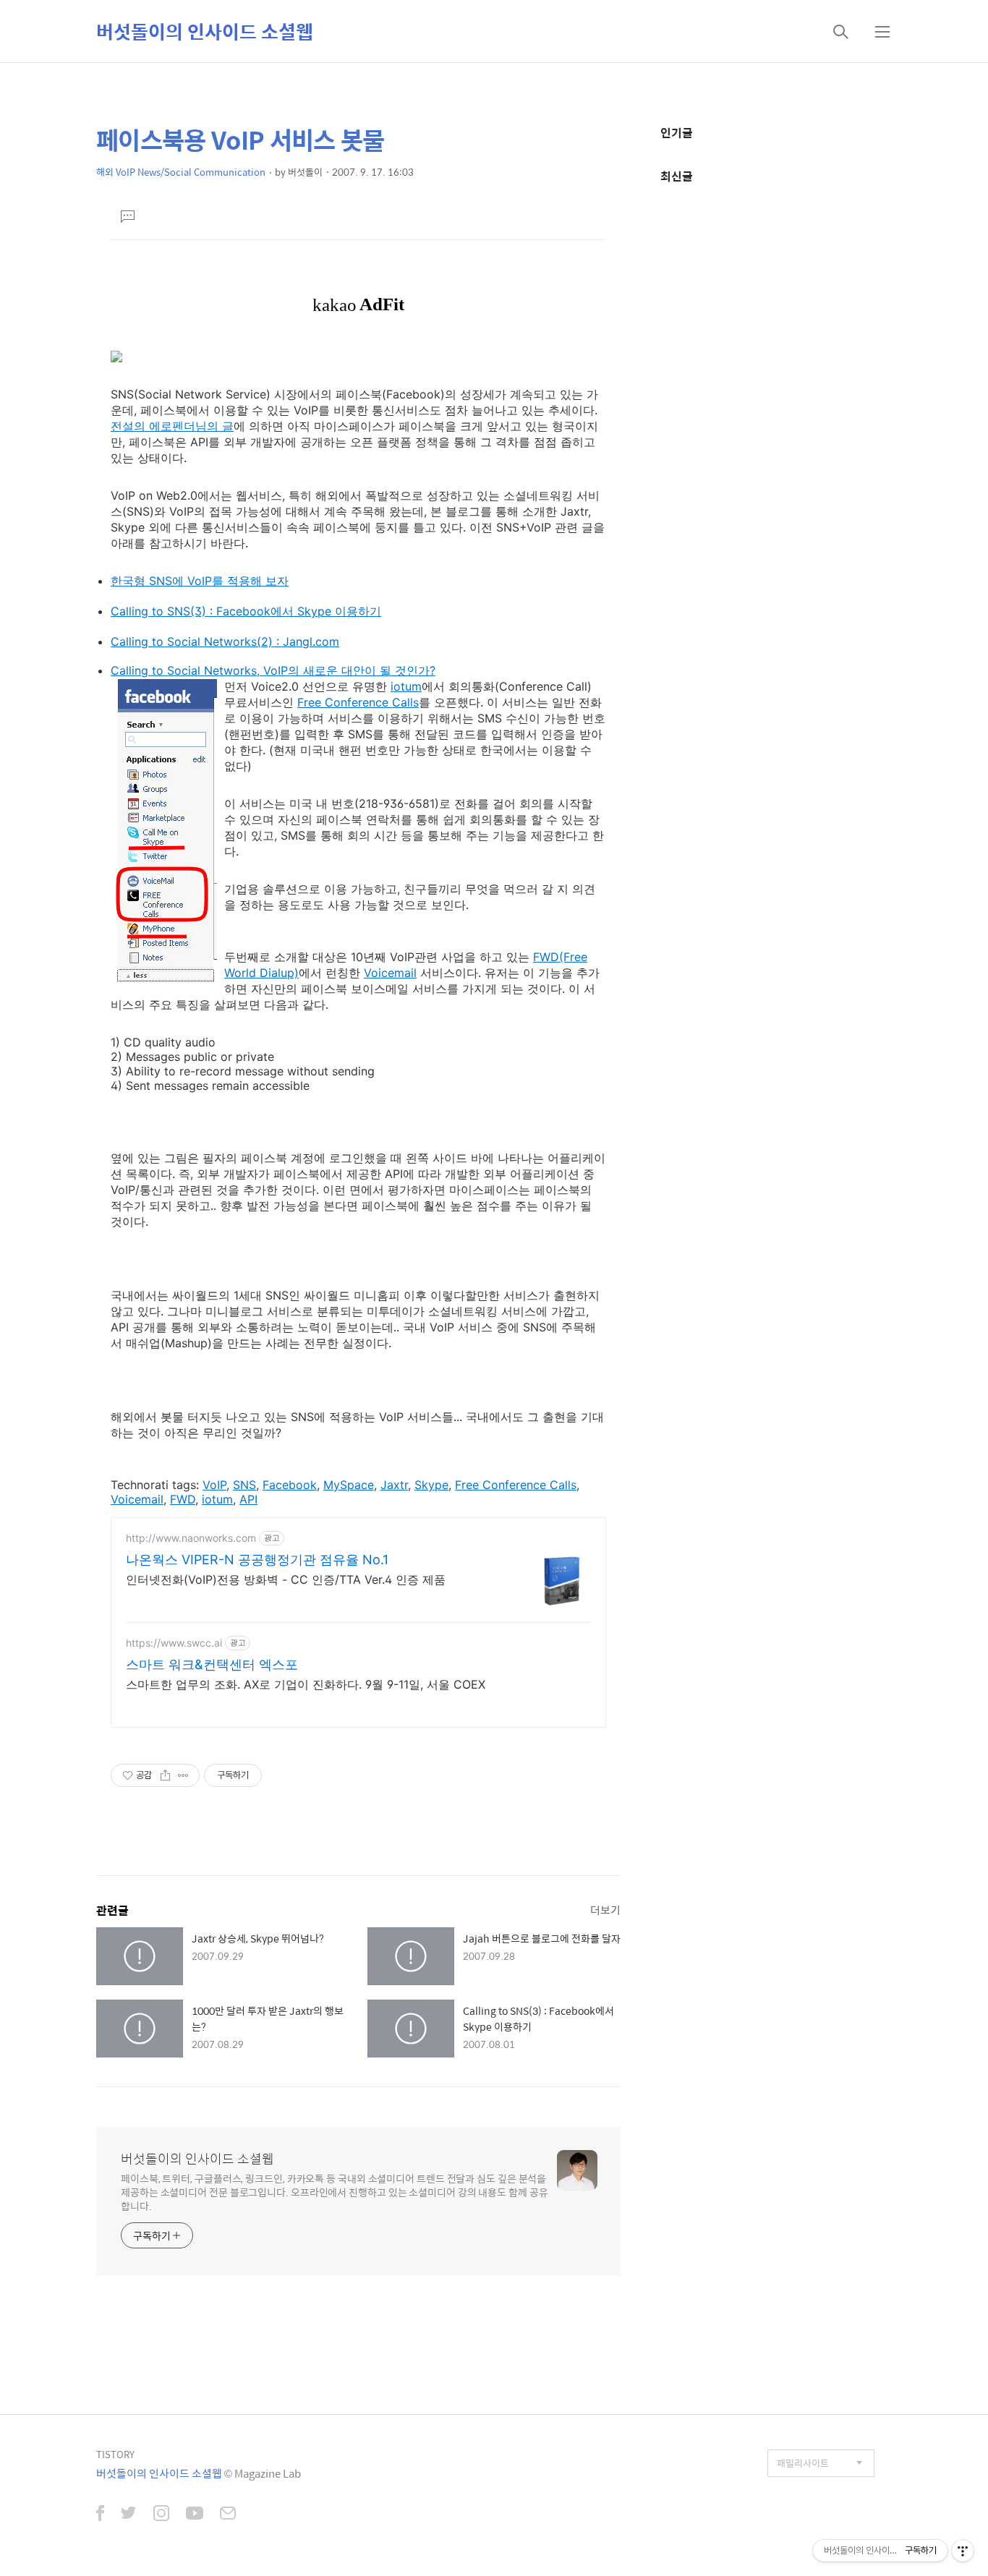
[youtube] (195, 2515)
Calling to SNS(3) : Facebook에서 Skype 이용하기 (246, 611)
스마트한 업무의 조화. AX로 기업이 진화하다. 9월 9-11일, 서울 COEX (306, 1684)
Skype (431, 1485)
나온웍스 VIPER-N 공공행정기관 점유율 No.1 (257, 1560)
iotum (406, 686)
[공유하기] (165, 1775)
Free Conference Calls (358, 702)
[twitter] (129, 2515)
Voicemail (390, 973)
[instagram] (161, 2515)
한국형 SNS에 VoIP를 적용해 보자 (200, 581)
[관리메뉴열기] (963, 2551)
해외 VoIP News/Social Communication (181, 172)
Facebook (290, 1485)
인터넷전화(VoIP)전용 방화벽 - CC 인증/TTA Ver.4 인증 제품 (286, 1579)
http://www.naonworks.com (191, 1538)
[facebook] (100, 2515)
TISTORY (115, 2454)
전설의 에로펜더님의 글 (172, 426)
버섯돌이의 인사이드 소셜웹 (205, 31)
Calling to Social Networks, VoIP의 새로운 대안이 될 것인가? (273, 670)
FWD (183, 1499)
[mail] (228, 2515)
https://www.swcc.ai (174, 1643)
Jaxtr (394, 1485)
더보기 (605, 1910)
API (248, 1499)
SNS (244, 1485)
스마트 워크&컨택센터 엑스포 (212, 1664)
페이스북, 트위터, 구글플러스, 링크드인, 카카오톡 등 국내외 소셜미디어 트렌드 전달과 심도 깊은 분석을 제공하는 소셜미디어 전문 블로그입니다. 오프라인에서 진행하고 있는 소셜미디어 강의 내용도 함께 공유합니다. (335, 2192)
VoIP (214, 1485)
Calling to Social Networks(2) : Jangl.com (225, 641)
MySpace (349, 1485)
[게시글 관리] (183, 1775)
